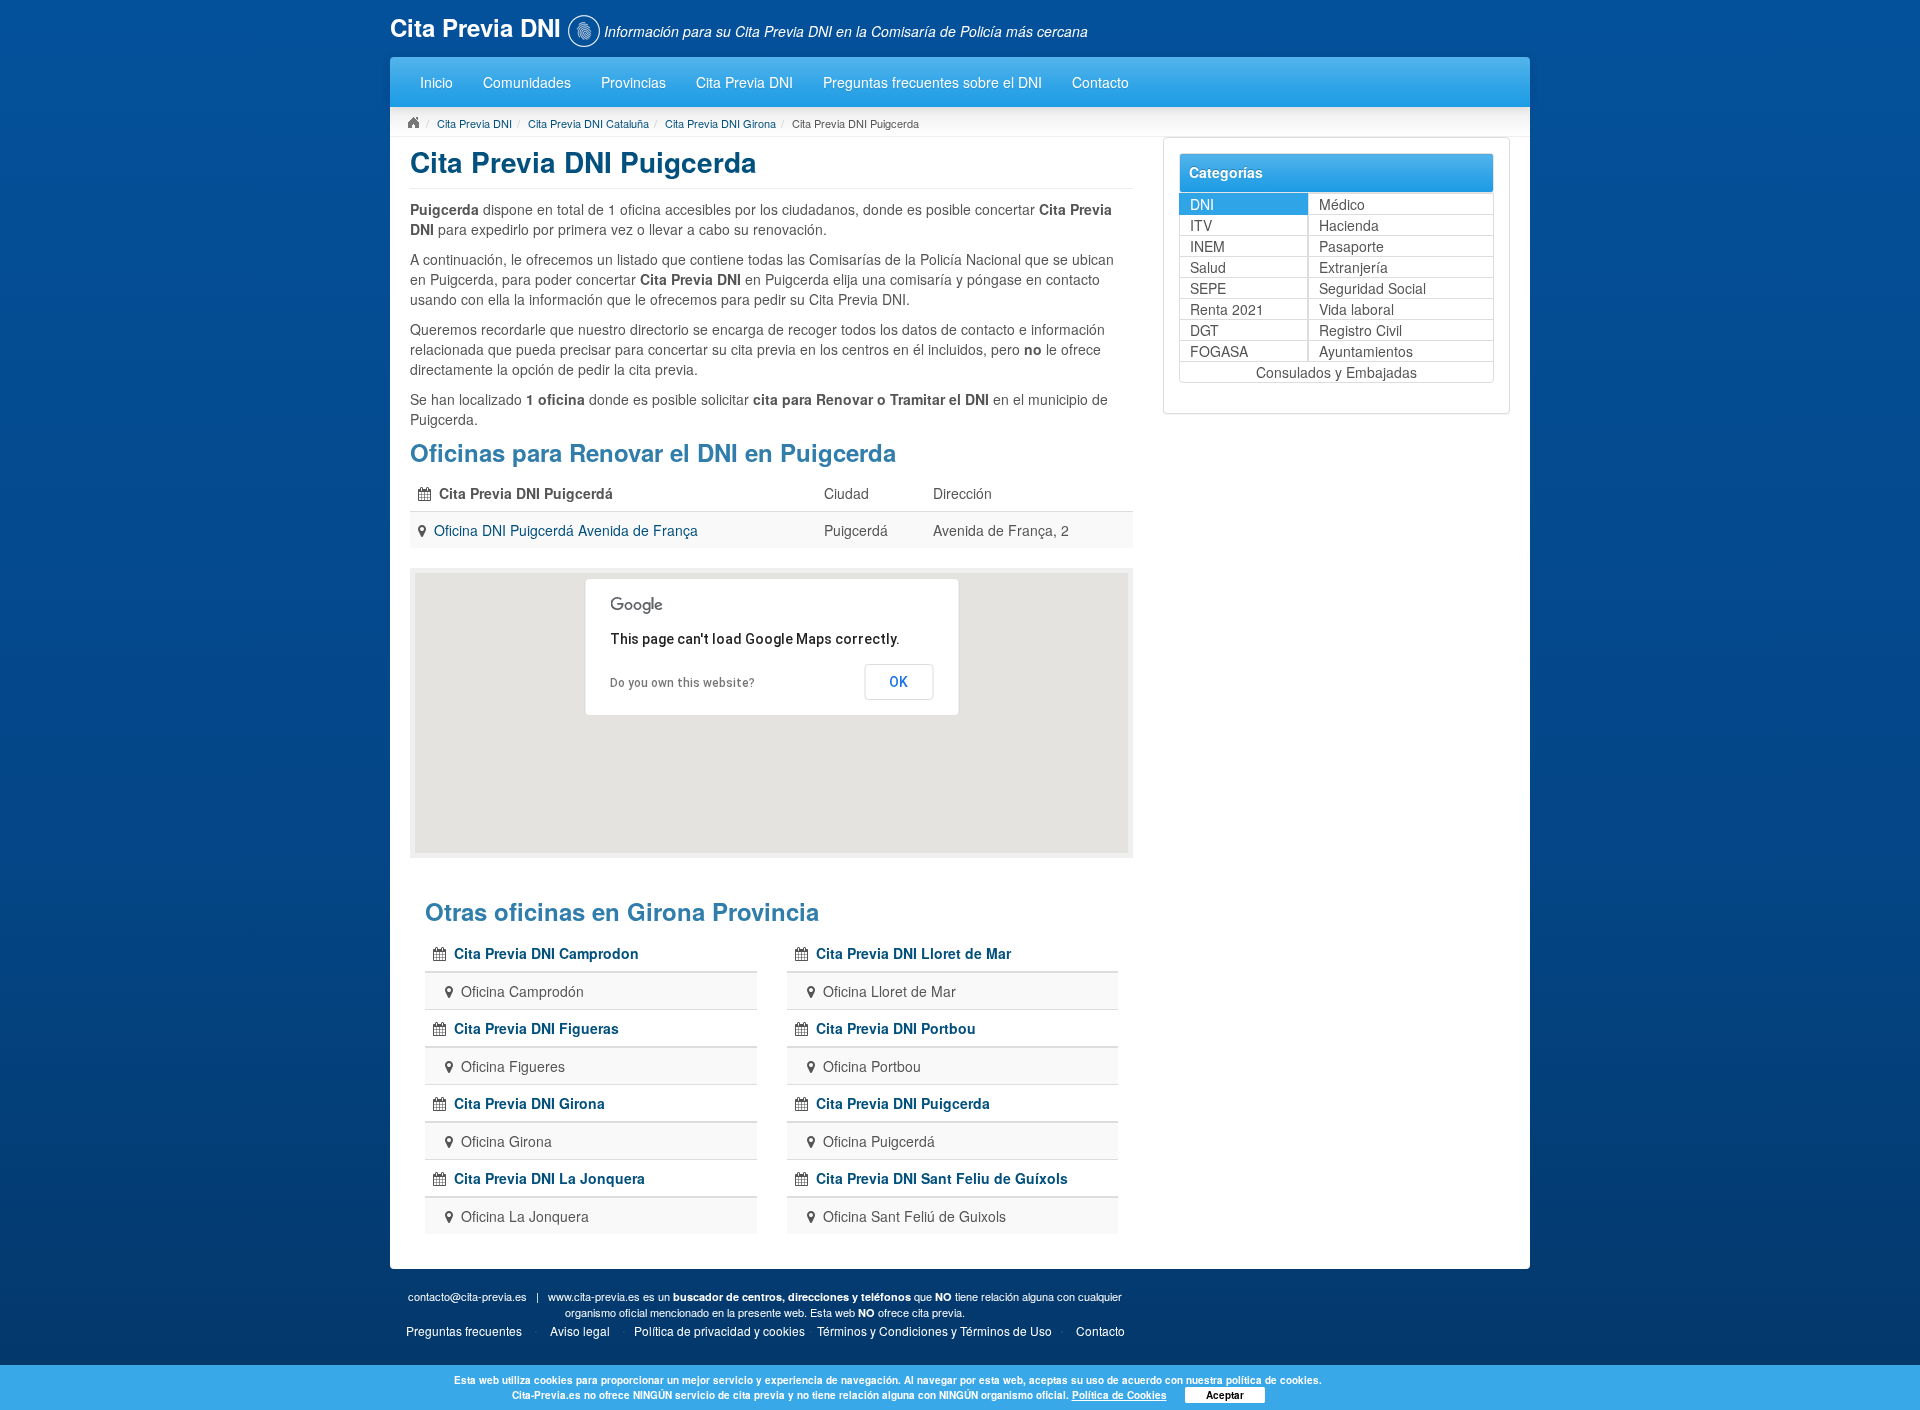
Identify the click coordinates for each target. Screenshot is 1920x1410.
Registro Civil (1360, 330)
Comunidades (527, 82)
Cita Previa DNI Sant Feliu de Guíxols (942, 1178)
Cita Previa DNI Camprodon (546, 953)
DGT (1204, 330)
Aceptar (1225, 1395)
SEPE (1208, 288)
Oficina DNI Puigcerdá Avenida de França (566, 530)
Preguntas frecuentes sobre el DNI (932, 82)
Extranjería (1353, 267)
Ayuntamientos (1366, 351)
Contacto (1100, 82)
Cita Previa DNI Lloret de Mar (913, 953)
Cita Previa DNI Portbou (896, 1028)
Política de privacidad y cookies (719, 1330)
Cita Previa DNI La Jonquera (549, 1178)
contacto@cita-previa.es (467, 1296)
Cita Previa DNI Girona (720, 123)
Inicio (436, 82)
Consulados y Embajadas (1336, 372)
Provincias (633, 82)
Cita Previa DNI (744, 82)
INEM (1207, 246)
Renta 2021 (1227, 309)
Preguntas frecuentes (464, 1330)
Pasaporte (1351, 246)
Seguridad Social (1372, 288)
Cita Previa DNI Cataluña (588, 123)
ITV (1201, 225)
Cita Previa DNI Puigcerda (903, 1103)
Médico (1342, 204)
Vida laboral (1356, 309)
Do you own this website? (682, 683)
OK (898, 682)
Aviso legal (580, 1330)
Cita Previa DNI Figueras (536, 1028)
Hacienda (1349, 225)
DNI (1202, 204)
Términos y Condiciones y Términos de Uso (934, 1330)
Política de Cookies (1119, 1395)
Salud (1208, 267)
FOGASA (1219, 351)
